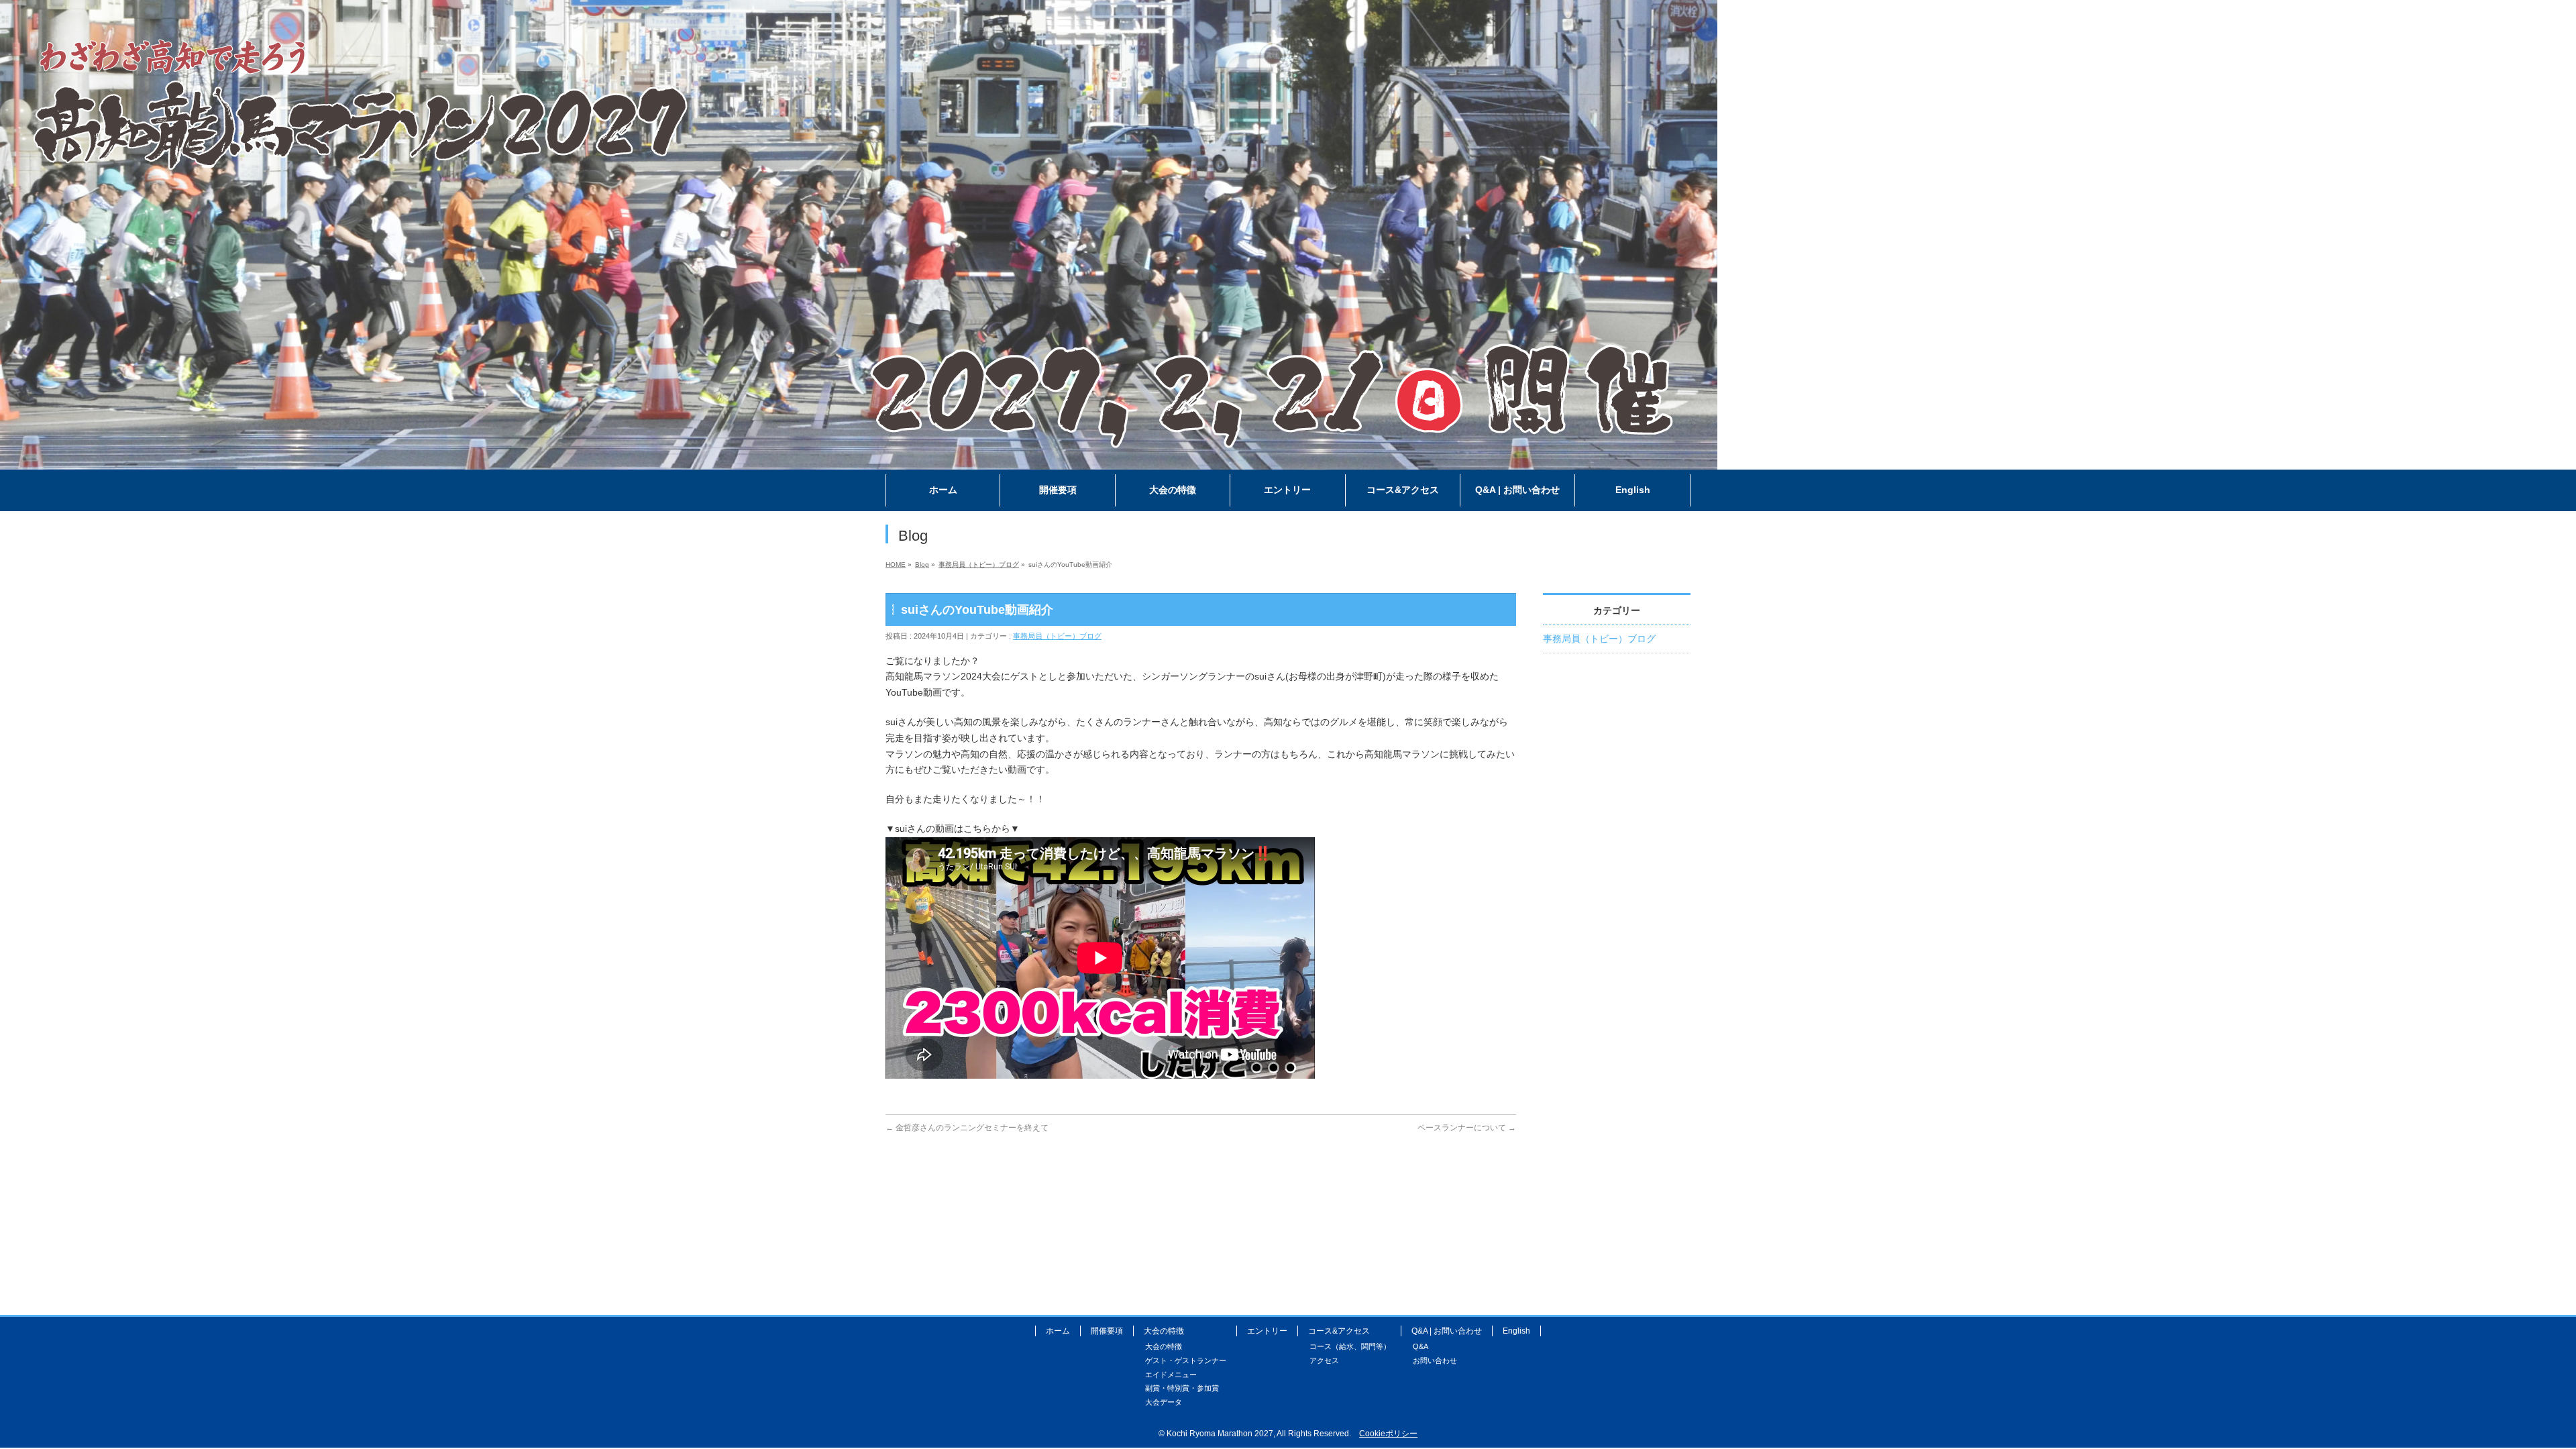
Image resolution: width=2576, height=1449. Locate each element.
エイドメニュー (1171, 1375)
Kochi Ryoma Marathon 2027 (1220, 1434)
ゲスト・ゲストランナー (1186, 1360)
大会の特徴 (1164, 1346)
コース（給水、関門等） (1350, 1346)
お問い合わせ (1435, 1360)
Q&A (1420, 1346)
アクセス (1324, 1360)
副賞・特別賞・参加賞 (1182, 1388)
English (1516, 1331)
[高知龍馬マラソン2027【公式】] (859, 460)
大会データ (1164, 1402)
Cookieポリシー (1388, 1434)
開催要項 (1107, 1331)
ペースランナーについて (1467, 1128)
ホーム (1058, 1331)
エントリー (1267, 1331)
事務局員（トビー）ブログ (1057, 636)
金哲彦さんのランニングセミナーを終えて (967, 1128)
